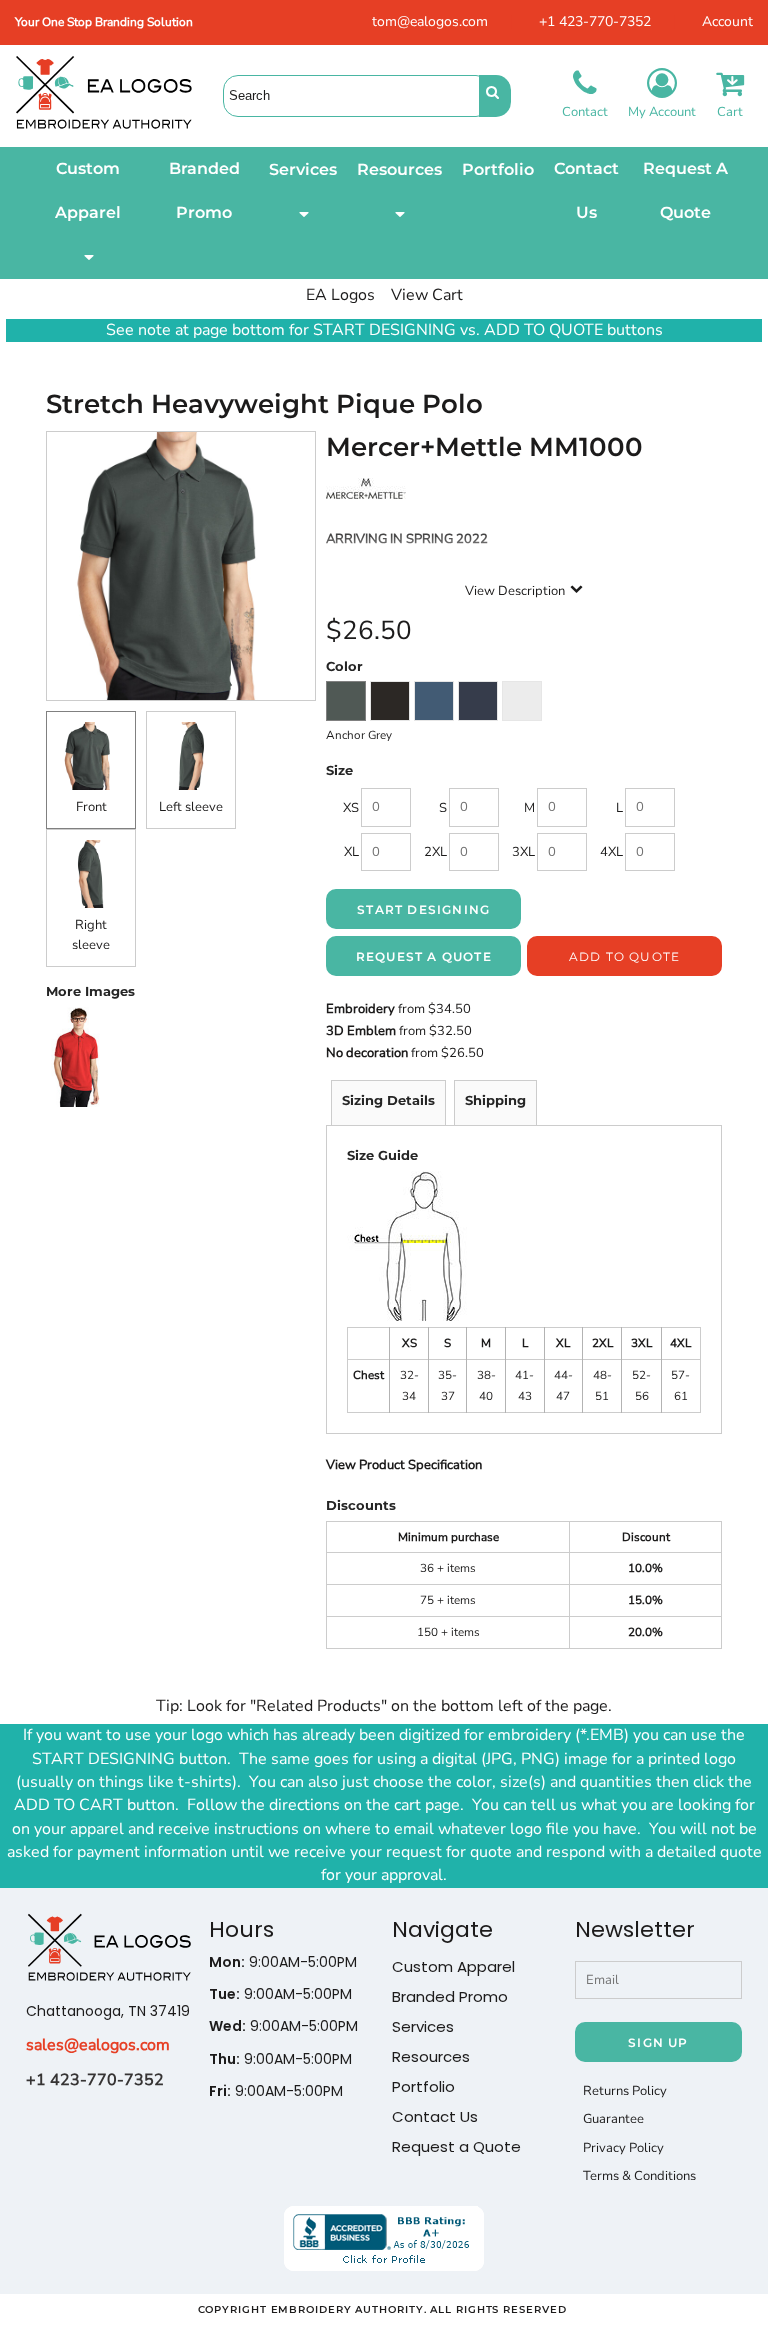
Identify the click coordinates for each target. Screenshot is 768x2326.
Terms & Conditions (639, 2176)
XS (351, 808)
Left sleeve (191, 807)
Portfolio (423, 2086)
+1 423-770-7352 (595, 21)
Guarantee (613, 2119)
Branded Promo (450, 1996)
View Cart (427, 295)
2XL (435, 852)
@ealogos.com (117, 2045)
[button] (87, 213)
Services (423, 2026)
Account (727, 21)
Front (91, 807)
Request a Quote (456, 2146)
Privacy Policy (623, 2148)
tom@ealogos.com (430, 21)
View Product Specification (404, 1465)
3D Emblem (361, 1031)
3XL (523, 852)
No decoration (367, 1053)
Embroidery (360, 1009)
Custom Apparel (453, 1966)
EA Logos (340, 295)
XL (351, 852)
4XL (611, 852)
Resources (431, 2056)
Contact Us (435, 2116)
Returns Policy (625, 2091)
